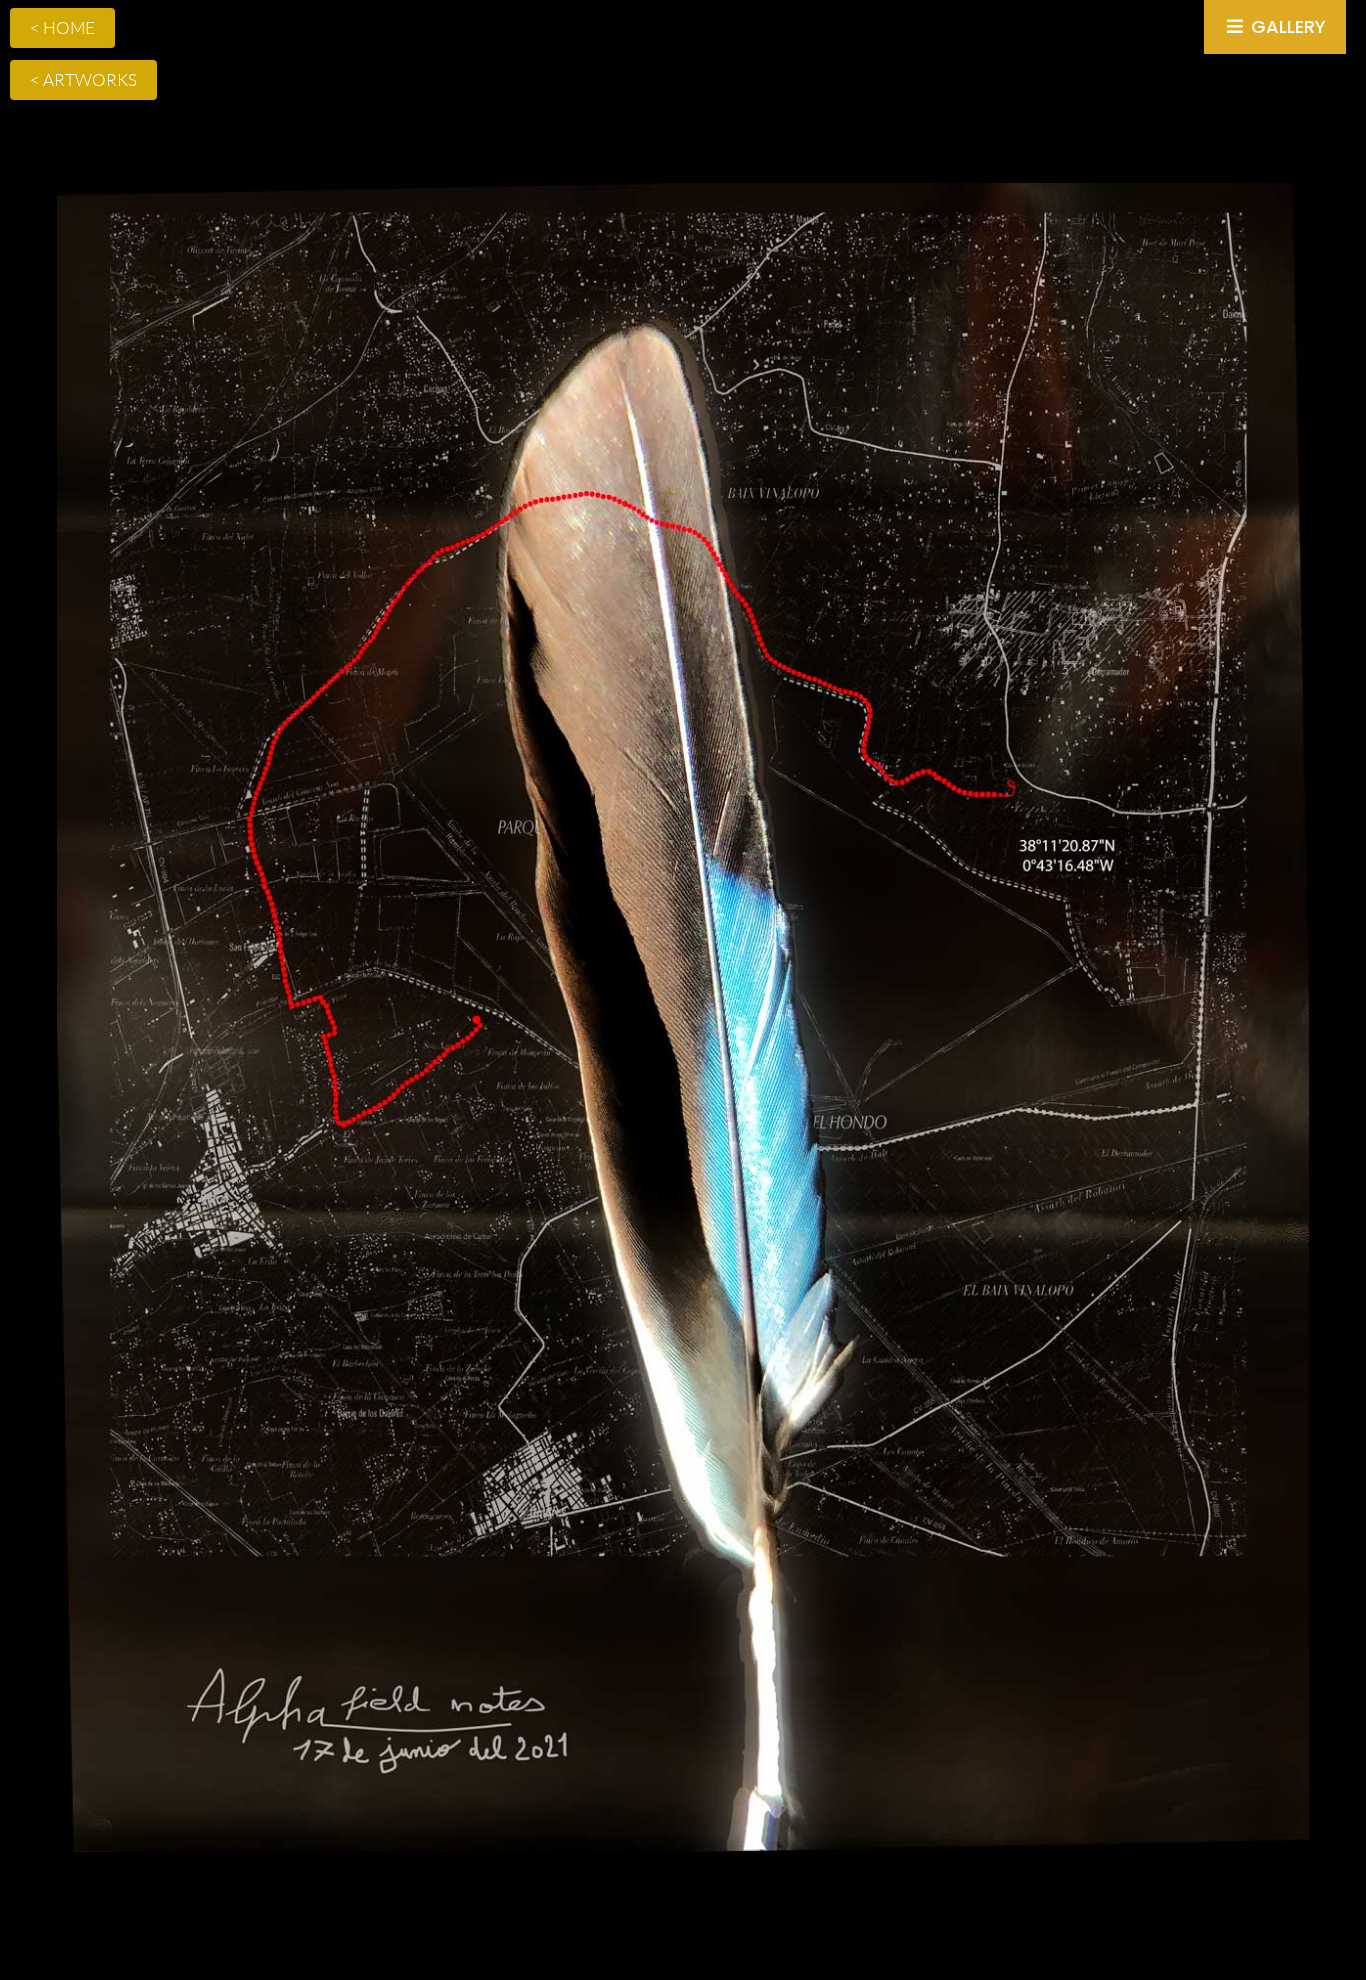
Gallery (1286, 26)
